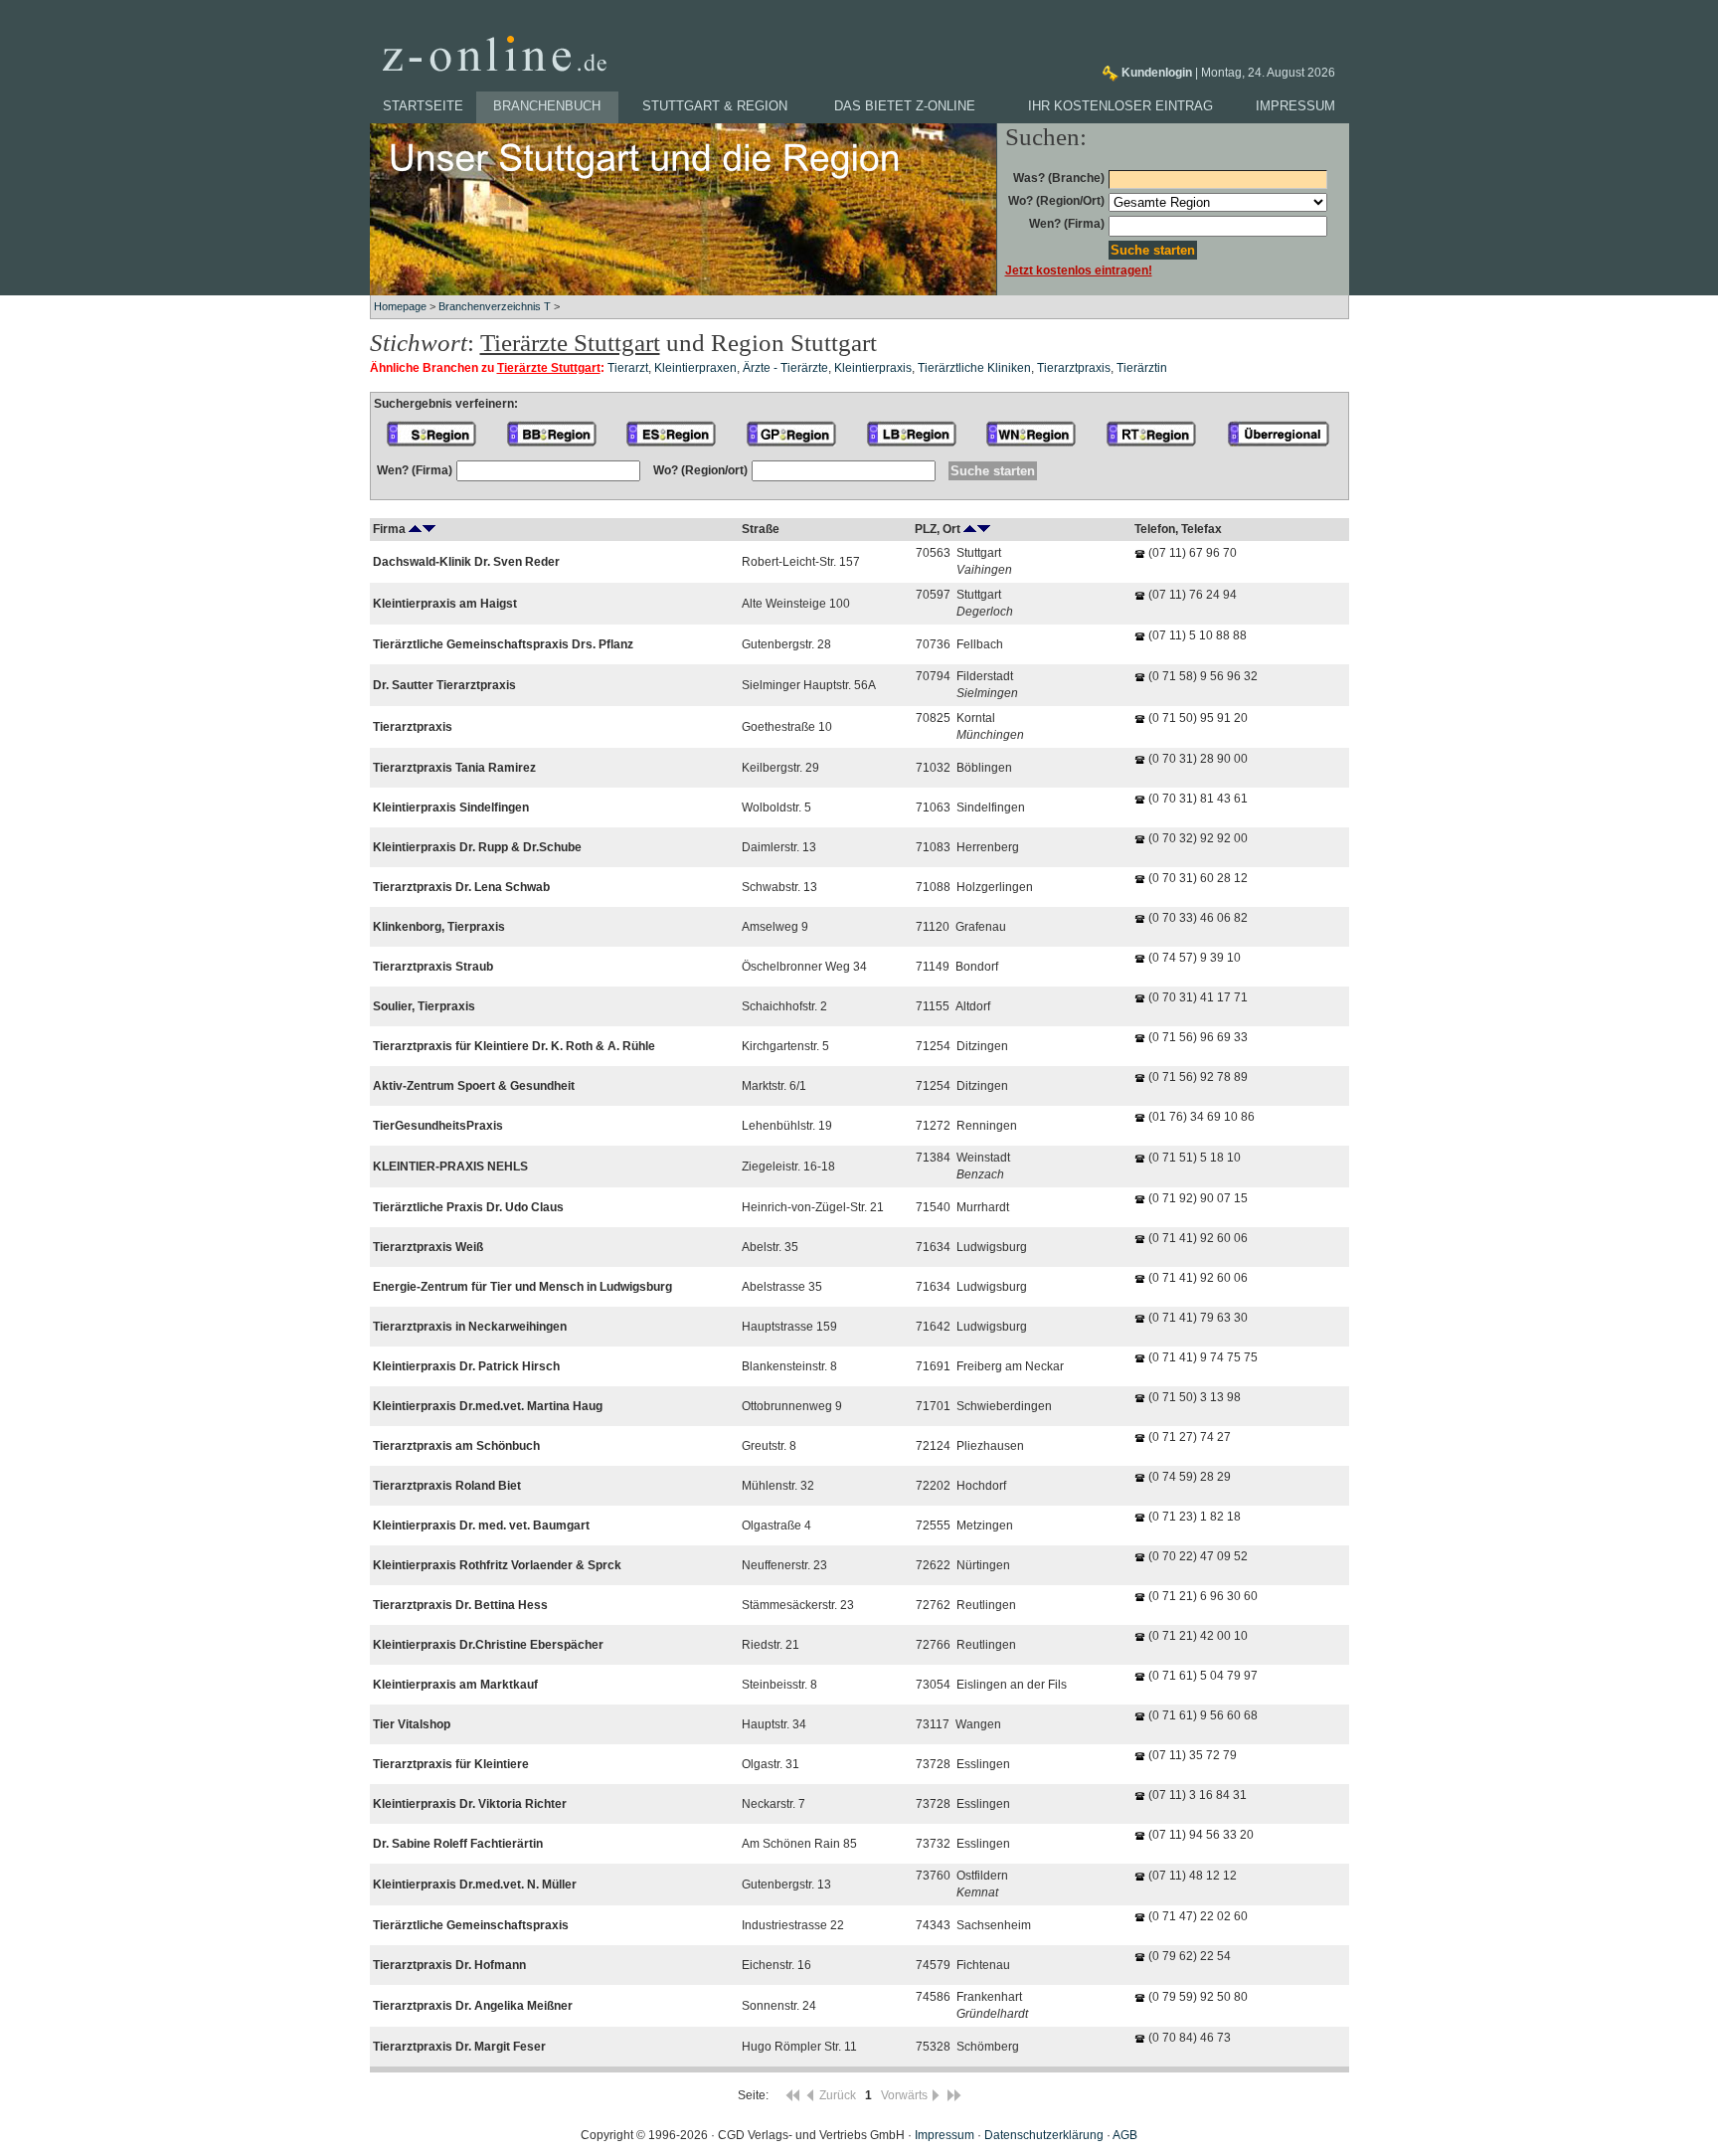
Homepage (400, 306)
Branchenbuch (547, 106)
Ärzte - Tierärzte (785, 368)
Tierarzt (628, 368)
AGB (1125, 2135)
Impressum (1295, 106)
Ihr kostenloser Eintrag (1120, 106)
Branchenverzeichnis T (495, 306)
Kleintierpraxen (695, 368)
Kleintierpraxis (873, 368)
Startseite (423, 106)
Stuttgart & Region (715, 106)
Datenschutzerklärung (1044, 2135)
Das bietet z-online (905, 106)
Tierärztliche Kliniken (974, 368)
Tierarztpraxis (1074, 368)
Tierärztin (1142, 368)
